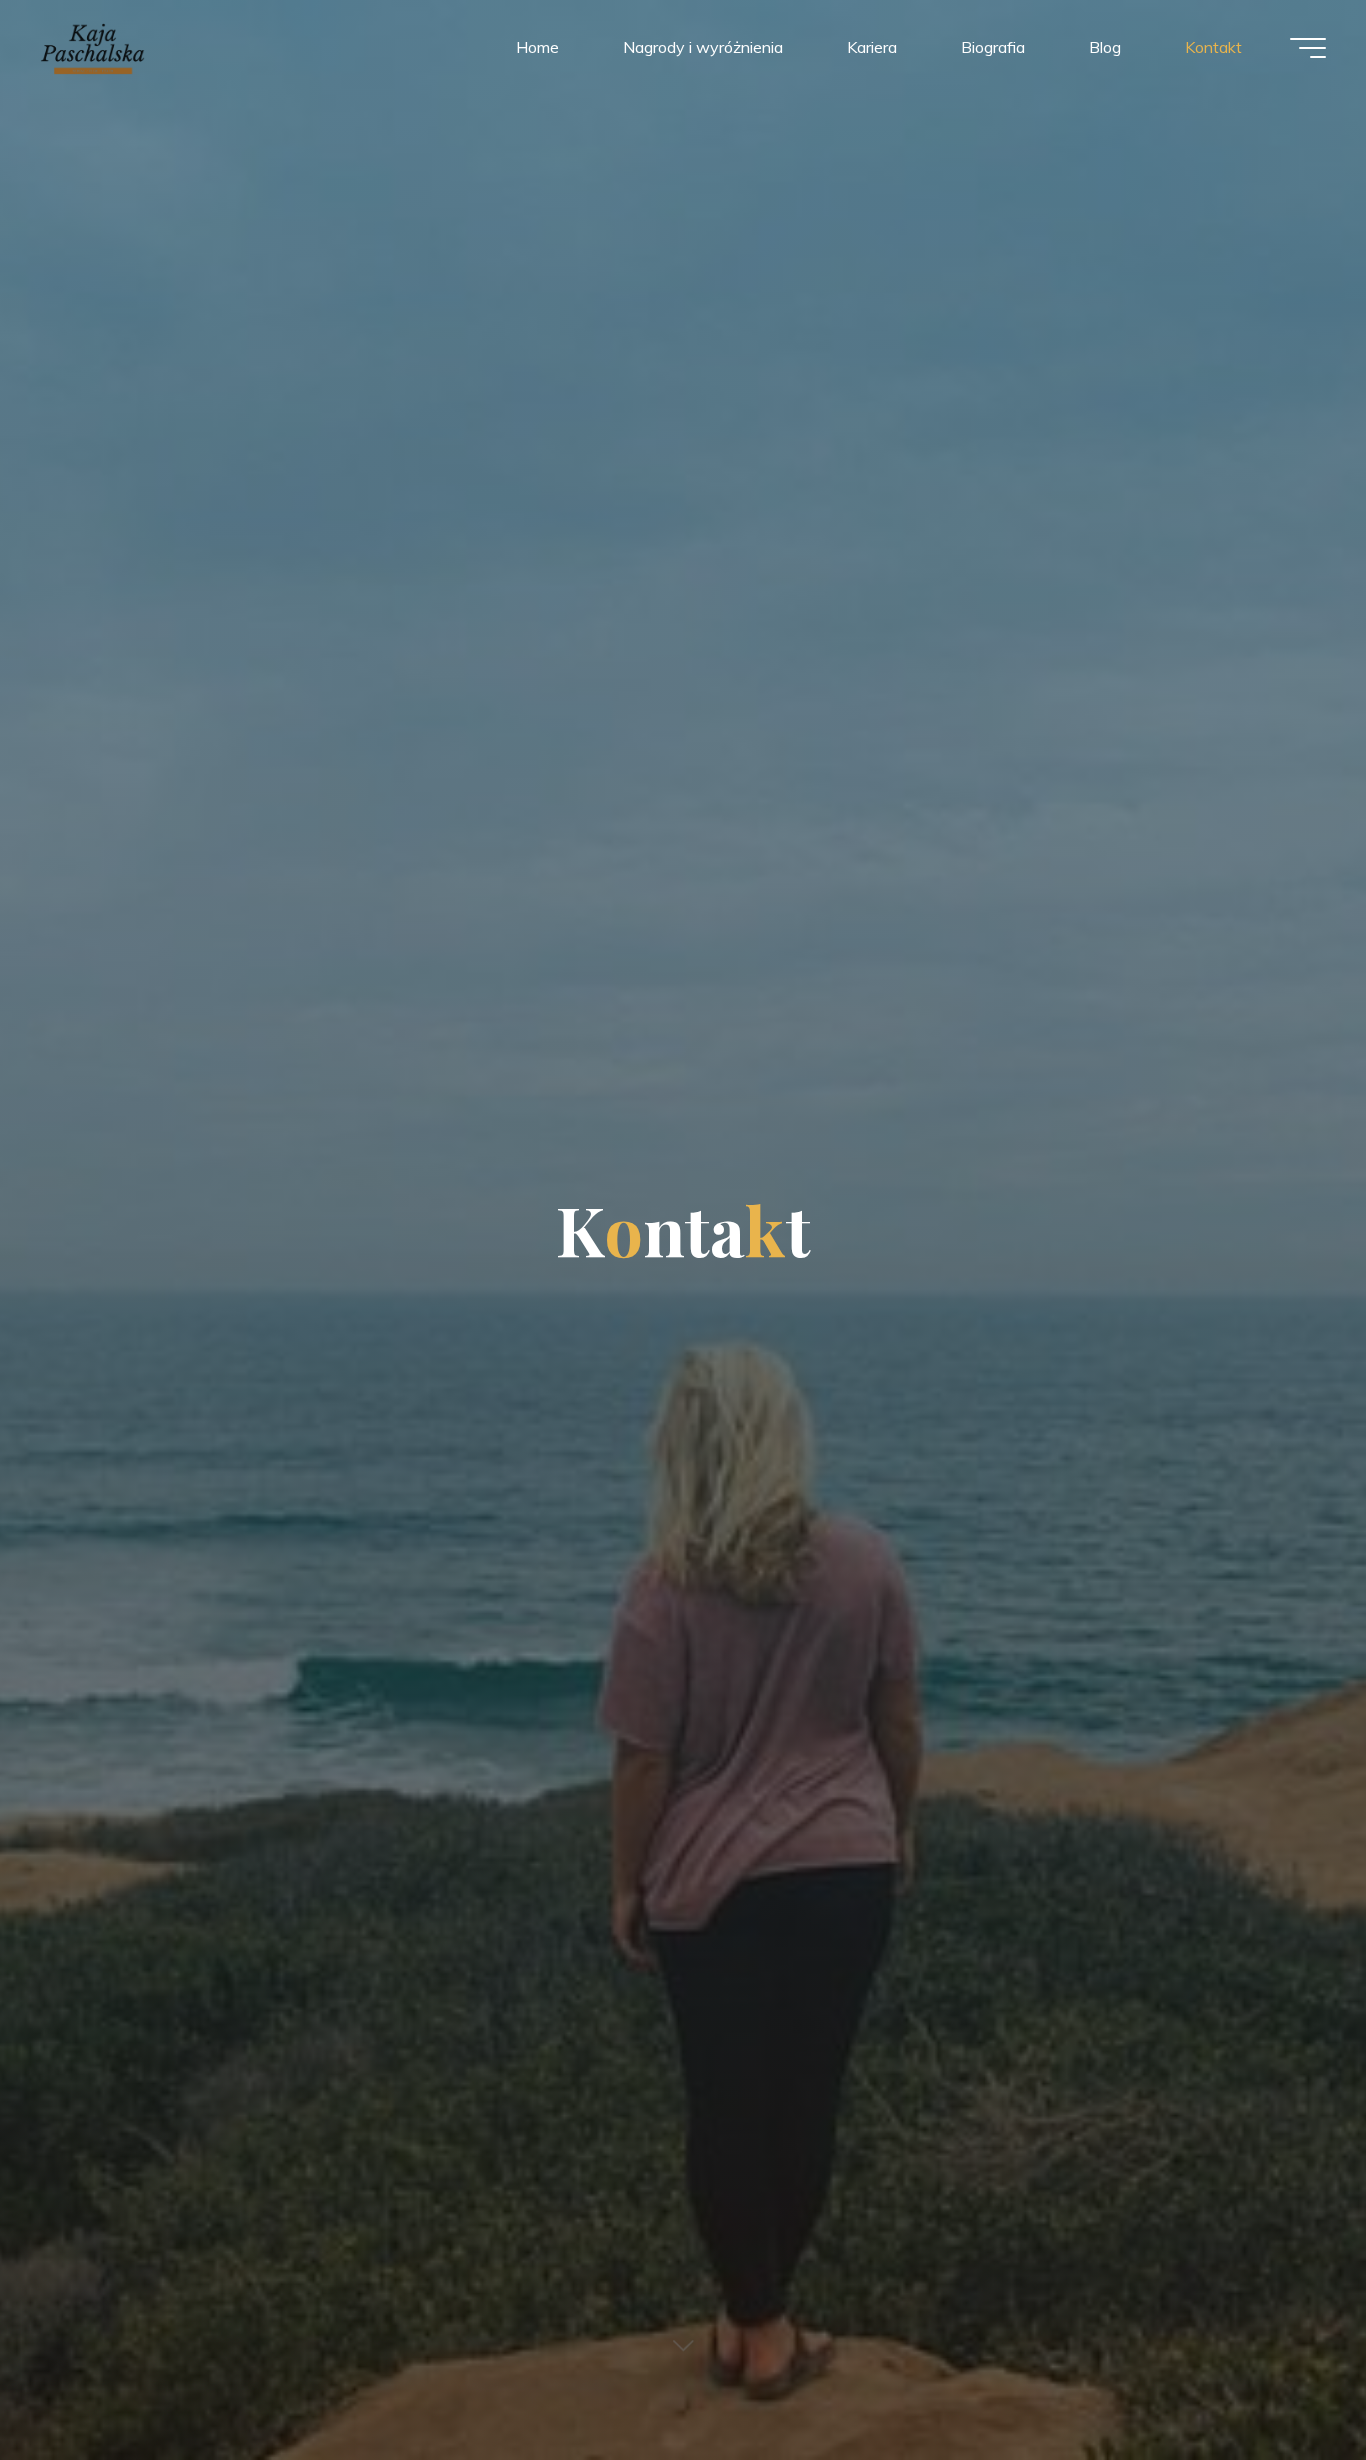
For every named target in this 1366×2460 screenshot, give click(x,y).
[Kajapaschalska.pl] (92, 47)
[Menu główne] (1308, 48)
